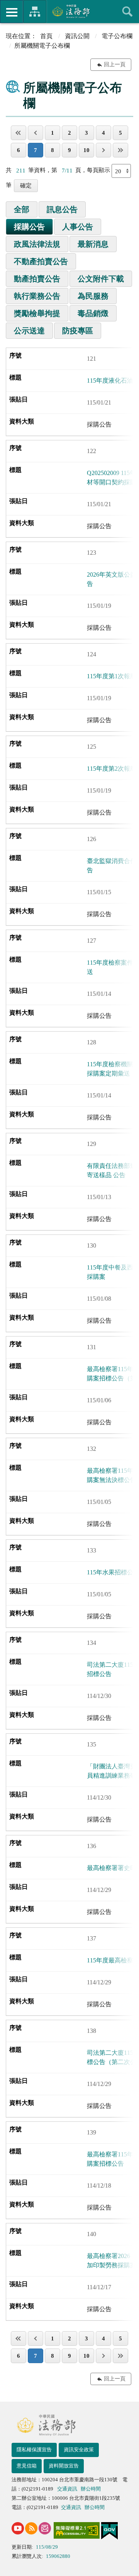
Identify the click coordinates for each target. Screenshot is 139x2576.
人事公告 (78, 227)
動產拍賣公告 (37, 279)
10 (86, 150)
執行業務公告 (37, 296)
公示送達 (29, 331)
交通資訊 (67, 2489)
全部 (22, 209)
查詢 (127, 12)
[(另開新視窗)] (18, 2528)
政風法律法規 (37, 244)
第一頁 (19, 133)
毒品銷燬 (93, 313)
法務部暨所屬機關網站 (35, 12)
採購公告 (29, 227)
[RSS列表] (31, 2528)
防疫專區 (78, 331)
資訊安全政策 (79, 2450)
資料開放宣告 (64, 2466)
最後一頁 (120, 150)
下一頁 (103, 150)
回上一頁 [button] (115, 64)
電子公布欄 (117, 36)
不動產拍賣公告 (41, 261)
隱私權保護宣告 (34, 2450)
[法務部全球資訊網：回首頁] (70, 11)
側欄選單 (12, 12)
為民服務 (93, 296)
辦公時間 (91, 2489)
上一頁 (36, 133)
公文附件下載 (101, 279)
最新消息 (93, 244)
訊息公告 (62, 209)
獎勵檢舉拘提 (37, 313)
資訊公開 (77, 36)
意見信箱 (27, 2466)
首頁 (46, 36)
